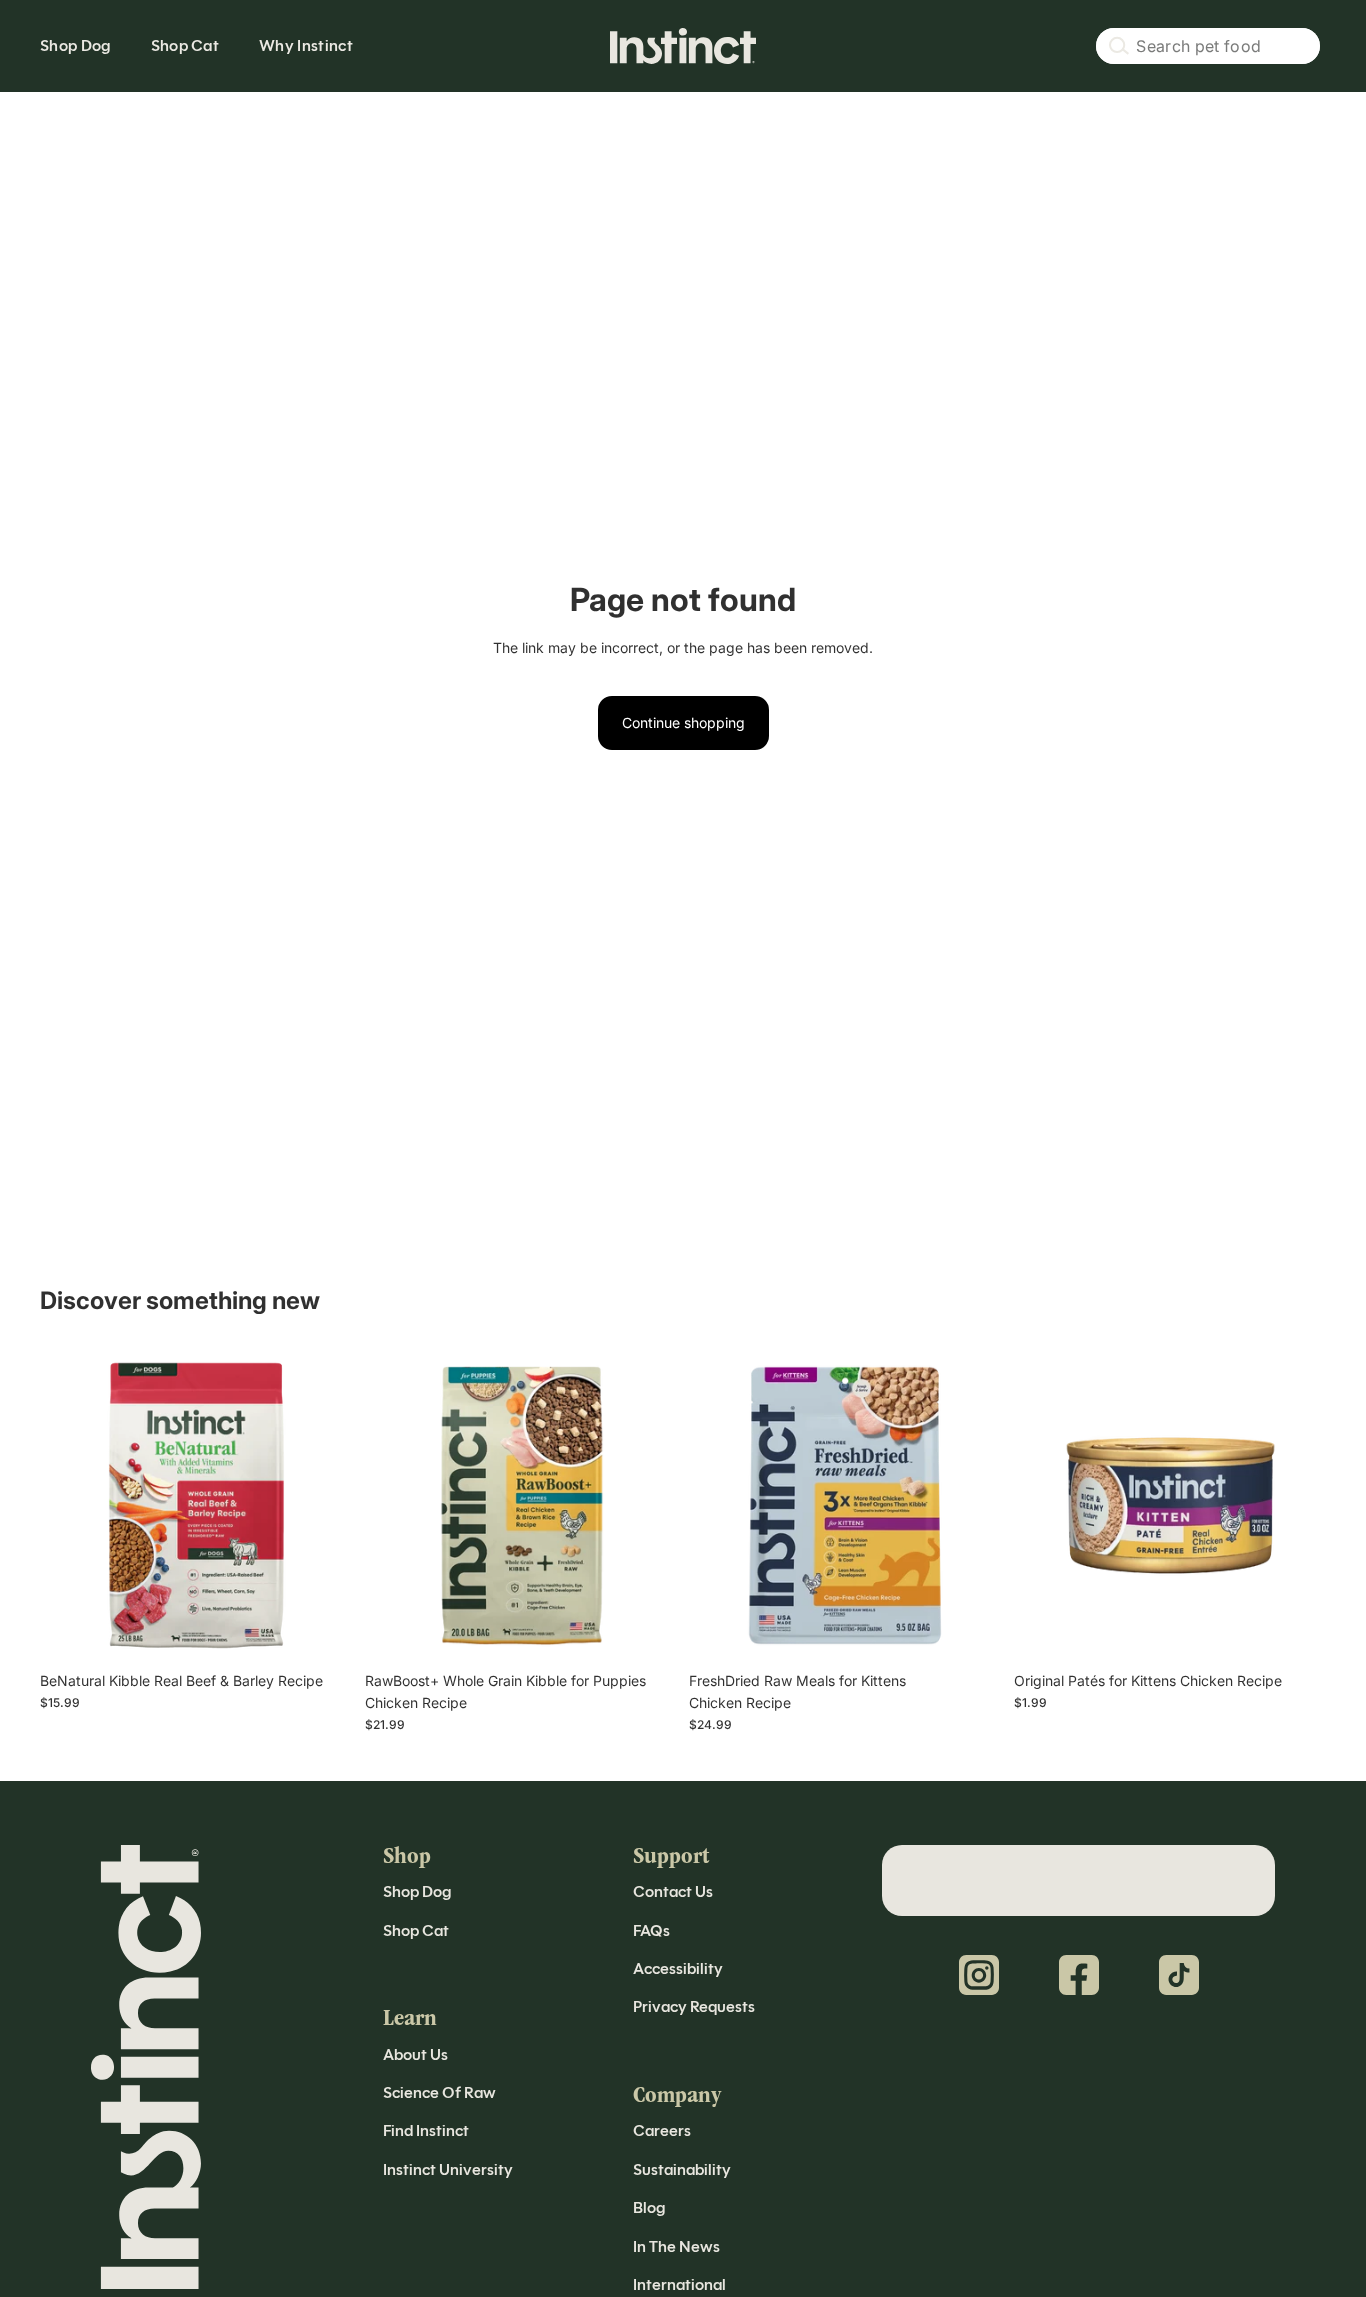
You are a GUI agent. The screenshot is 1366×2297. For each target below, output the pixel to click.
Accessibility (678, 1968)
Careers (662, 2130)
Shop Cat (416, 1930)
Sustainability (682, 2169)
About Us (415, 2054)
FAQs (651, 1930)
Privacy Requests (694, 2006)
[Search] (1208, 46)
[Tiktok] (1179, 1975)
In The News (676, 2246)
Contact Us (673, 1891)
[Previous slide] (70, 1505)
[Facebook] (1079, 1975)
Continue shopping (683, 722)
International (679, 2284)
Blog (649, 2207)
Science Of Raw (439, 2092)
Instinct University (448, 2169)
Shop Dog (417, 1891)
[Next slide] (323, 1505)
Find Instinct (426, 2130)
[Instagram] (979, 1975)
